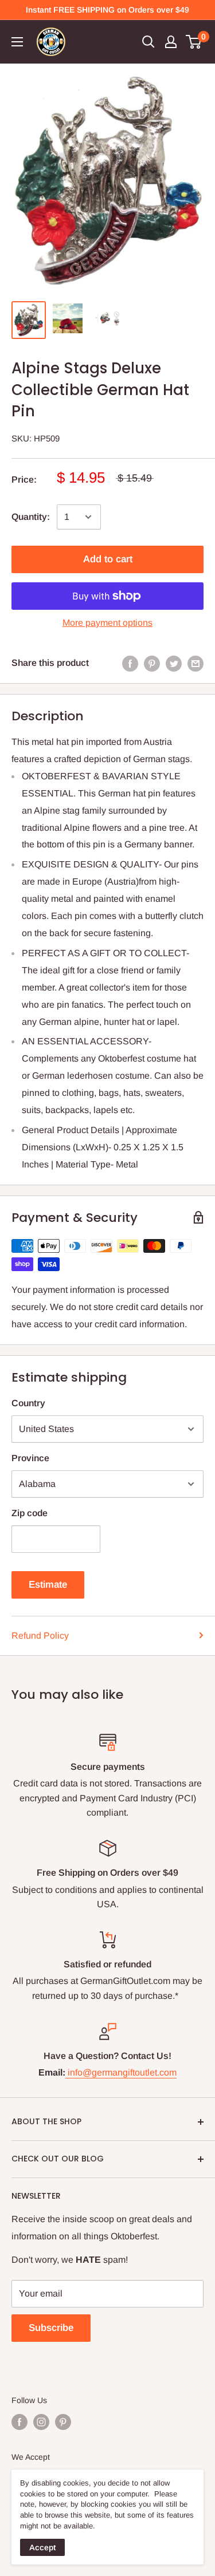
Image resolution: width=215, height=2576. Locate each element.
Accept (42, 2547)
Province (30, 1458)
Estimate (48, 1585)
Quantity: (31, 517)
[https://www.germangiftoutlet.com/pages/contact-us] (67, 2072)
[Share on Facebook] (130, 663)
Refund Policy (40, 1636)
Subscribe (51, 2328)
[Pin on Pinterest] (152, 663)
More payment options (107, 623)
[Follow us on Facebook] (19, 2422)
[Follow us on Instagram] (41, 2422)
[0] (194, 42)
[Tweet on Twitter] (174, 663)
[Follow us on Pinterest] (63, 2422)
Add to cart (108, 559)
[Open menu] (17, 42)
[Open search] (148, 42)
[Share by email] (196, 663)
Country (28, 1403)
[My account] (171, 42)
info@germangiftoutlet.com (122, 2072)
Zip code (30, 1513)
